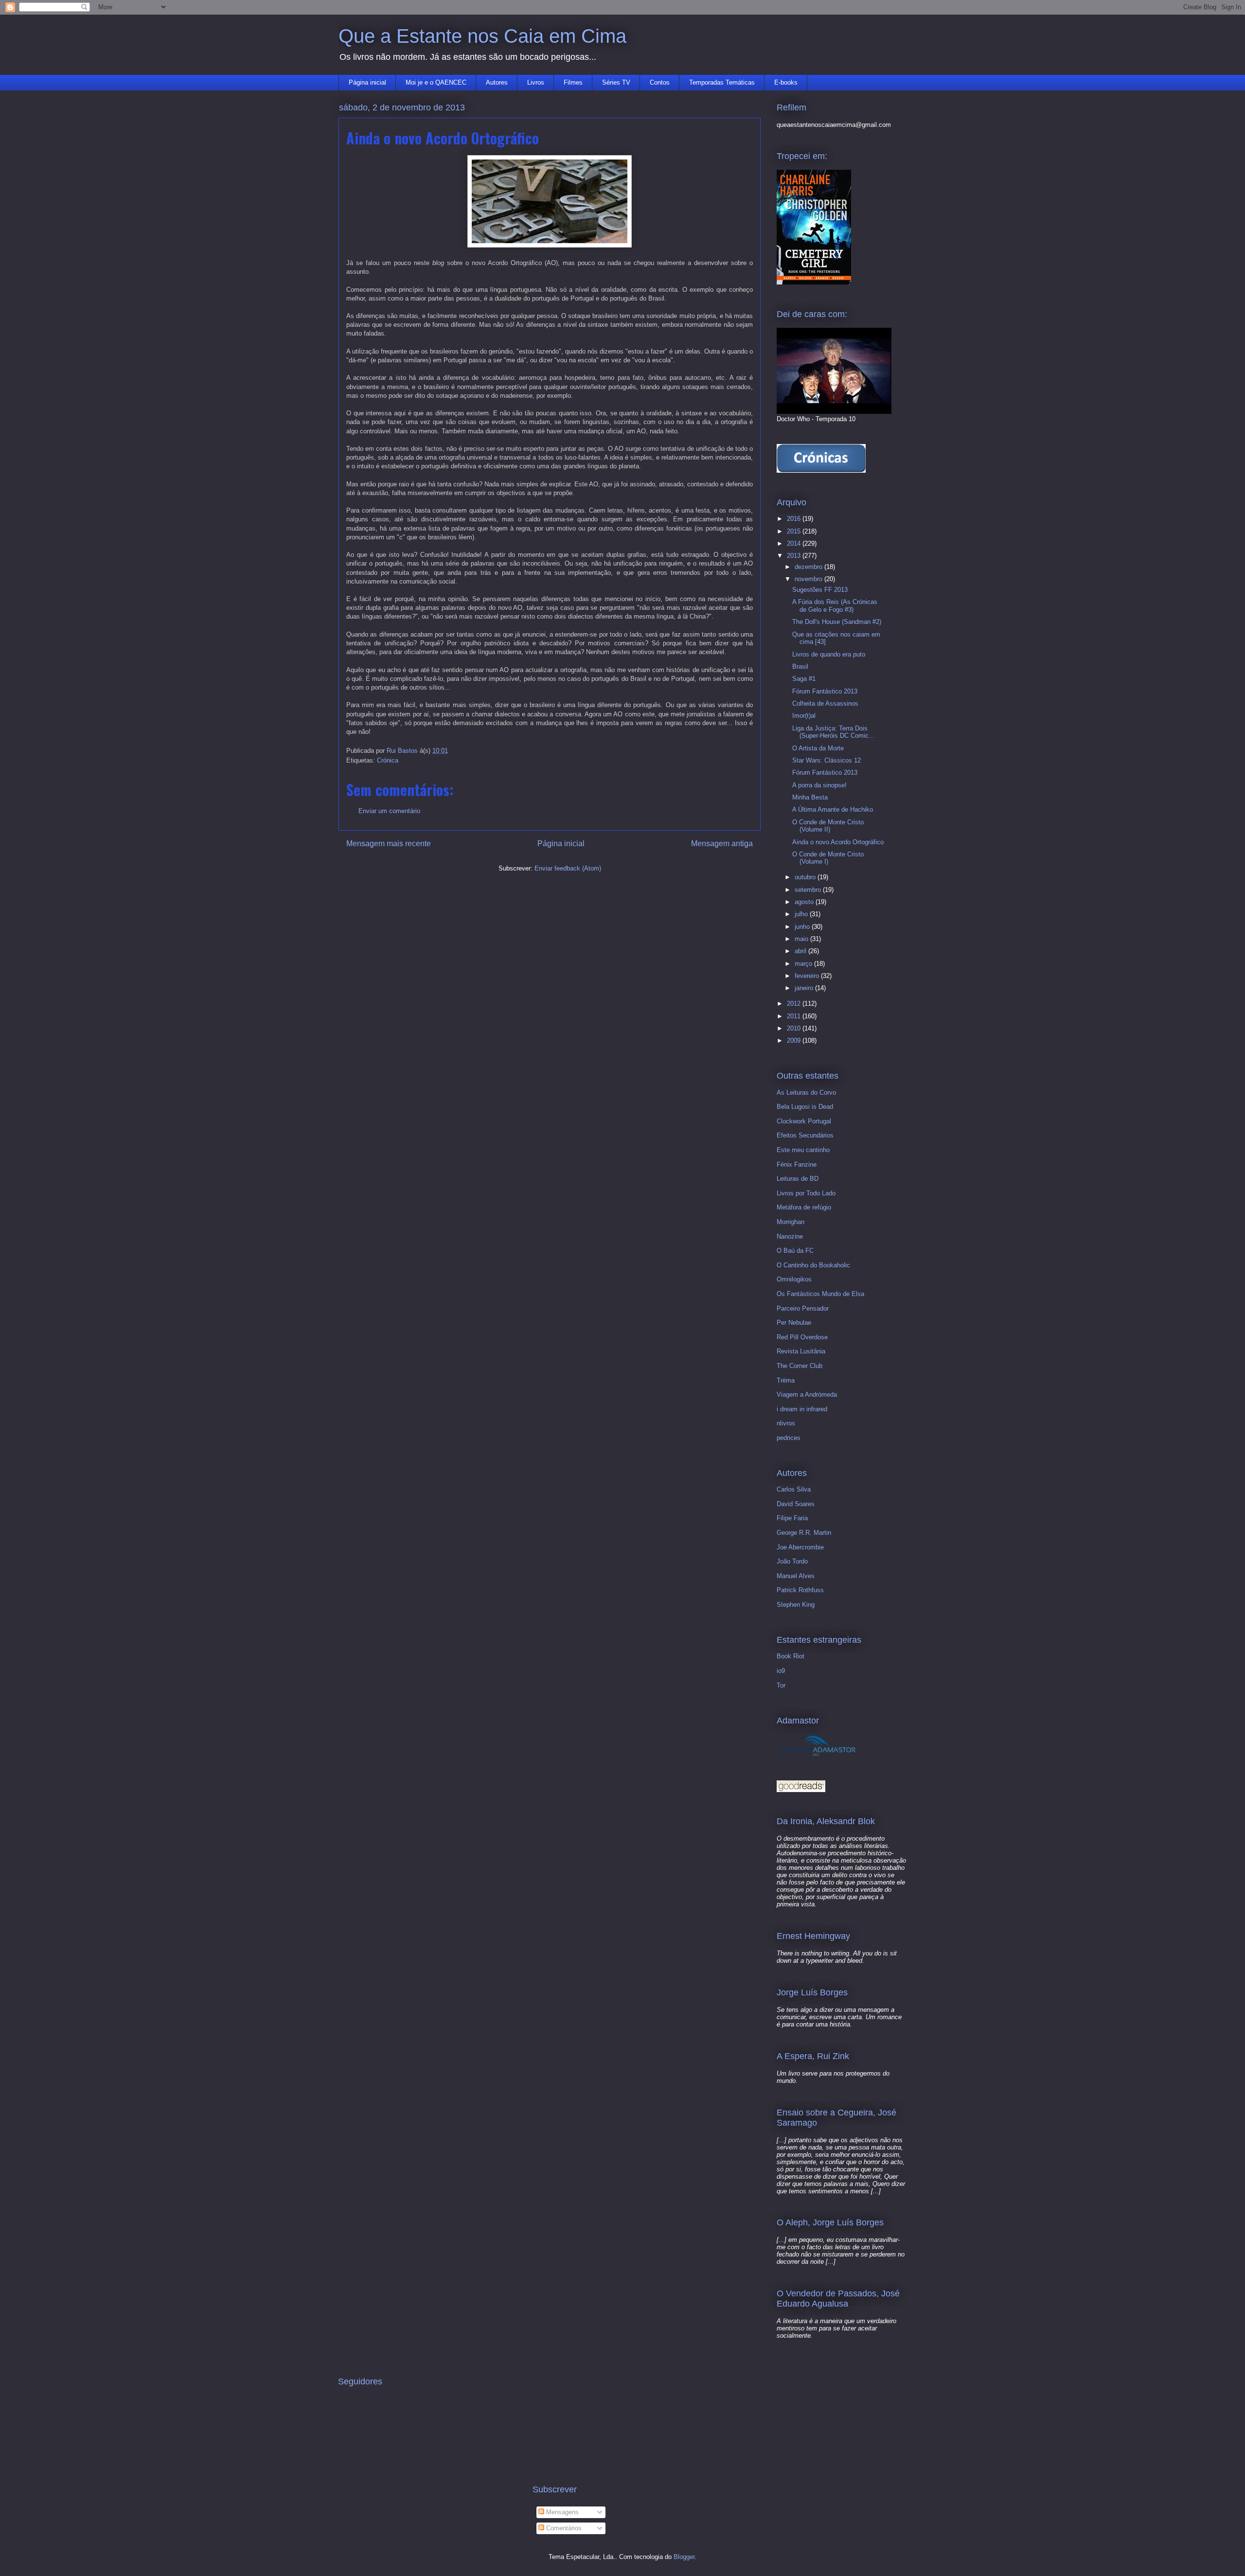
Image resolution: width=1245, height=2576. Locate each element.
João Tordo (792, 1561)
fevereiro (808, 976)
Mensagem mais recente (389, 844)
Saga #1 (804, 679)
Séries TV (616, 82)
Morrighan (791, 1222)
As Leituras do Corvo (806, 1093)
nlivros (786, 1423)
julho (802, 914)
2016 (795, 519)
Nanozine (790, 1236)
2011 (795, 1016)
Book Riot (791, 1656)
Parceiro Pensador (803, 1308)
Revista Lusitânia (801, 1351)
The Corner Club (800, 1366)
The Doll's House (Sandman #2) (837, 622)
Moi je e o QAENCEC (436, 82)
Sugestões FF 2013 (820, 590)
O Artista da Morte (818, 748)
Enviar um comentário (389, 811)
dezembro (809, 567)
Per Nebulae (794, 1323)
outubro (806, 877)
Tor (781, 1685)
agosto (805, 902)
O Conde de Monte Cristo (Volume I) (828, 858)
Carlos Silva (794, 1489)
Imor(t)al (804, 716)
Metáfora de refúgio (804, 1207)
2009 (795, 1040)
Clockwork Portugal (804, 1121)
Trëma (786, 1380)
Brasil (800, 666)
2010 (795, 1028)
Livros (536, 82)
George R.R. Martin (804, 1533)
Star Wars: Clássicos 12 (827, 760)
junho (803, 927)
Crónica (388, 760)
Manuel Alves (796, 1576)
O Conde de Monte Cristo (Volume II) (828, 826)
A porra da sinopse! (819, 785)
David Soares (796, 1504)
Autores (497, 82)
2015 (795, 531)
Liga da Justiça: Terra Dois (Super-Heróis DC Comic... (833, 732)
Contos (660, 82)
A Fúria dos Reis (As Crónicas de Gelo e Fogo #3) (835, 606)
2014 (795, 543)
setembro (809, 890)
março (804, 964)
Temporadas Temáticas (722, 82)
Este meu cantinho (803, 1150)
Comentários (563, 2528)
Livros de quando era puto (829, 654)
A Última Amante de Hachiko (833, 809)
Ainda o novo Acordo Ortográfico (838, 842)
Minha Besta (810, 797)
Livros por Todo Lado (806, 1193)
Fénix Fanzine (797, 1164)
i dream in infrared (802, 1409)
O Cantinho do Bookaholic (813, 1265)
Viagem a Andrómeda (807, 1395)
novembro (809, 579)
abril (801, 951)
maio (802, 939)
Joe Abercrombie (800, 1547)
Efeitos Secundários (805, 1135)
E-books (786, 82)
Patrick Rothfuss (800, 1590)
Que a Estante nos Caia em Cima (482, 36)
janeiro (805, 988)
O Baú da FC (795, 1251)
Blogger (684, 2557)
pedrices (789, 1438)
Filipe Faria (792, 1518)
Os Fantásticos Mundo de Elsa (820, 1294)
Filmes (573, 82)
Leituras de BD (798, 1179)
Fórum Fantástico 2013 (825, 691)
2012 (795, 1004)
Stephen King (796, 1605)
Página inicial (367, 82)
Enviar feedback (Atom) (568, 868)
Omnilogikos (794, 1279)
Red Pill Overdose (802, 1337)
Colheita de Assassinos (825, 703)
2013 (795, 556)
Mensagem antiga (722, 844)
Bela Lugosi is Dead (805, 1107)
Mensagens (561, 2512)
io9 (781, 1671)
